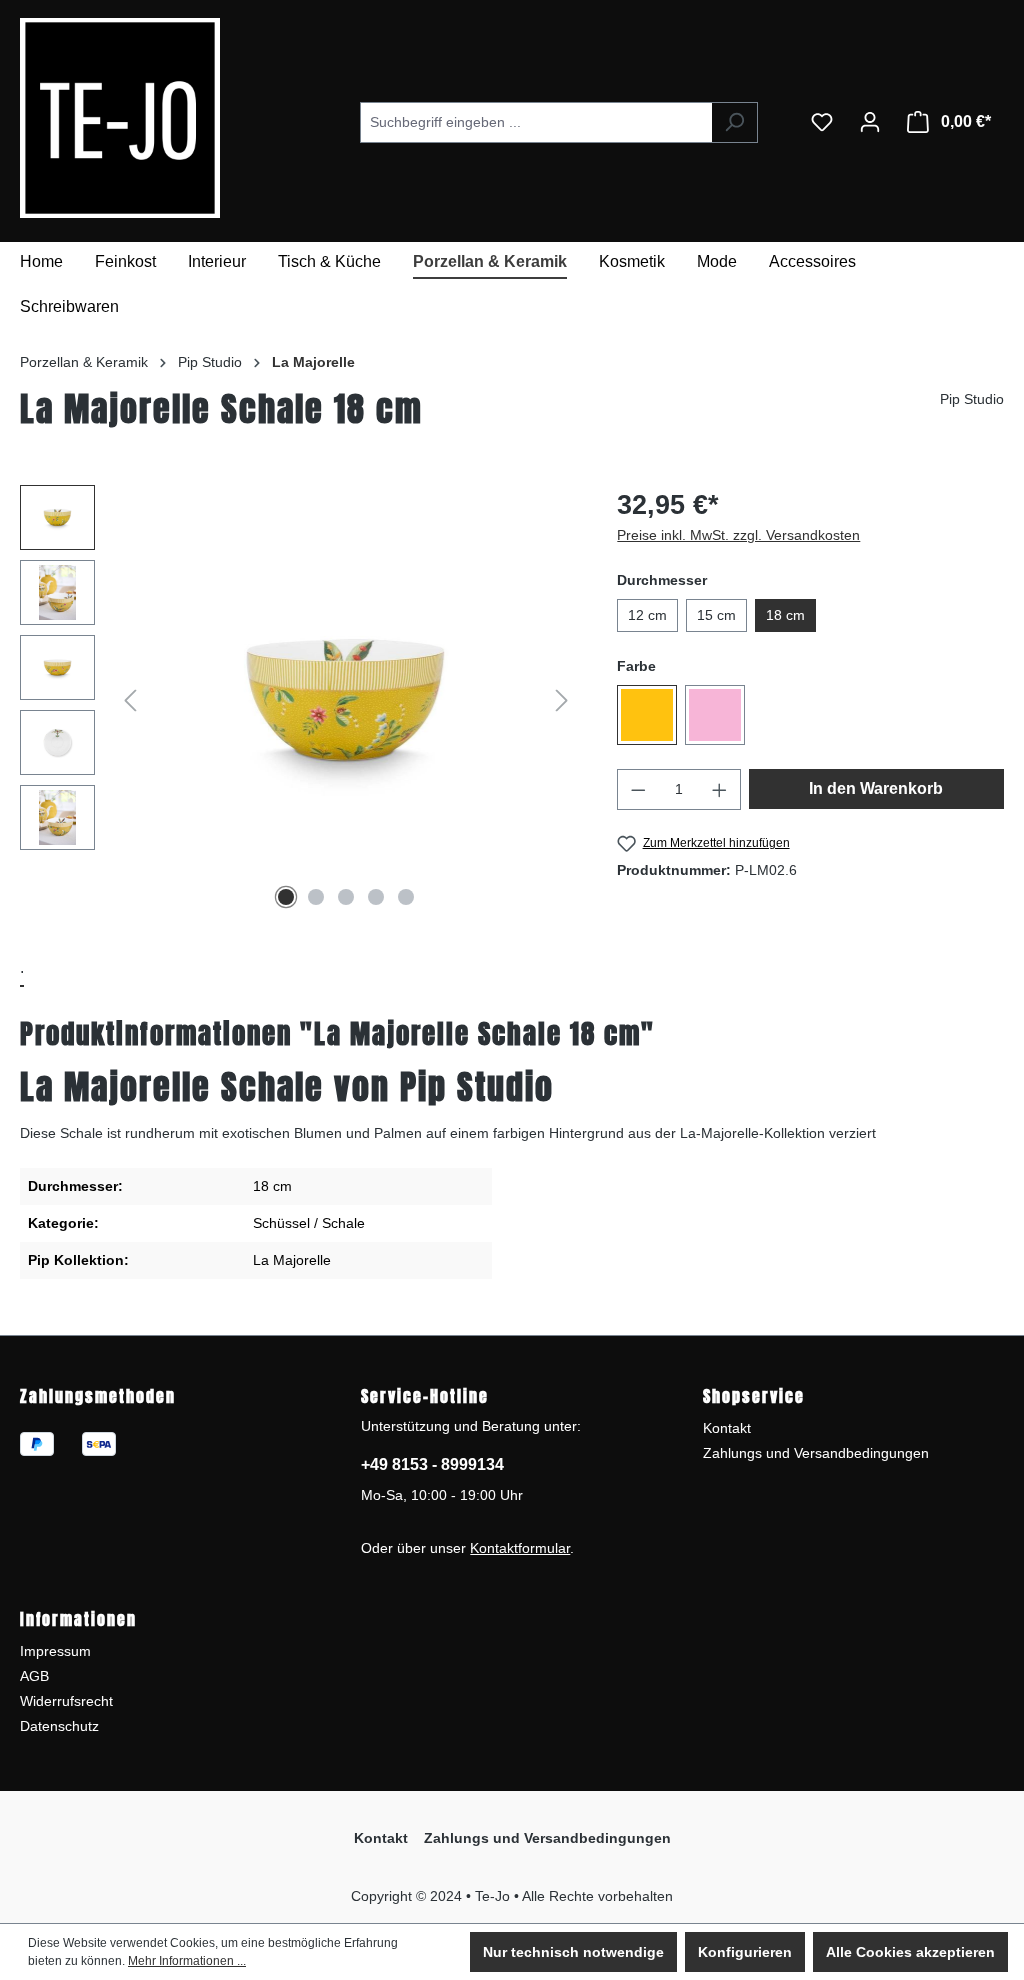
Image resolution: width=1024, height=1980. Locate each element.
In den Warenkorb (876, 788)
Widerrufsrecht (66, 1701)
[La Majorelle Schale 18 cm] (345, 700)
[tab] (22, 969)
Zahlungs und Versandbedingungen (816, 1453)
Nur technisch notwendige (573, 1952)
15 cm (716, 615)
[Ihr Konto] (870, 122)
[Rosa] (715, 715)
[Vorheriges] (130, 700)
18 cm (785, 615)
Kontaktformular (520, 1548)
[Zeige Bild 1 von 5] (286, 897)
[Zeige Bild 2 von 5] (316, 897)
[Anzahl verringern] (638, 789)
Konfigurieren (745, 1952)
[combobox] (536, 122)
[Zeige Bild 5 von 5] (406, 897)
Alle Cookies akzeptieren (910, 1952)
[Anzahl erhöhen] (720, 789)
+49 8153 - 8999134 (432, 1464)
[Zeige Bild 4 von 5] (376, 897)
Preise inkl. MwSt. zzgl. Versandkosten (738, 535)
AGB (34, 1676)
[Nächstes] (562, 700)
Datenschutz (59, 1726)
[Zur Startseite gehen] (80, 118)
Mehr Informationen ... (187, 1961)
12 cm (647, 615)
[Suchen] (734, 122)
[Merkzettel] (822, 122)
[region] (298, 700)
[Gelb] (647, 715)
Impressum (55, 1651)
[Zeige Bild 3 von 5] (346, 897)
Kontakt (727, 1428)
